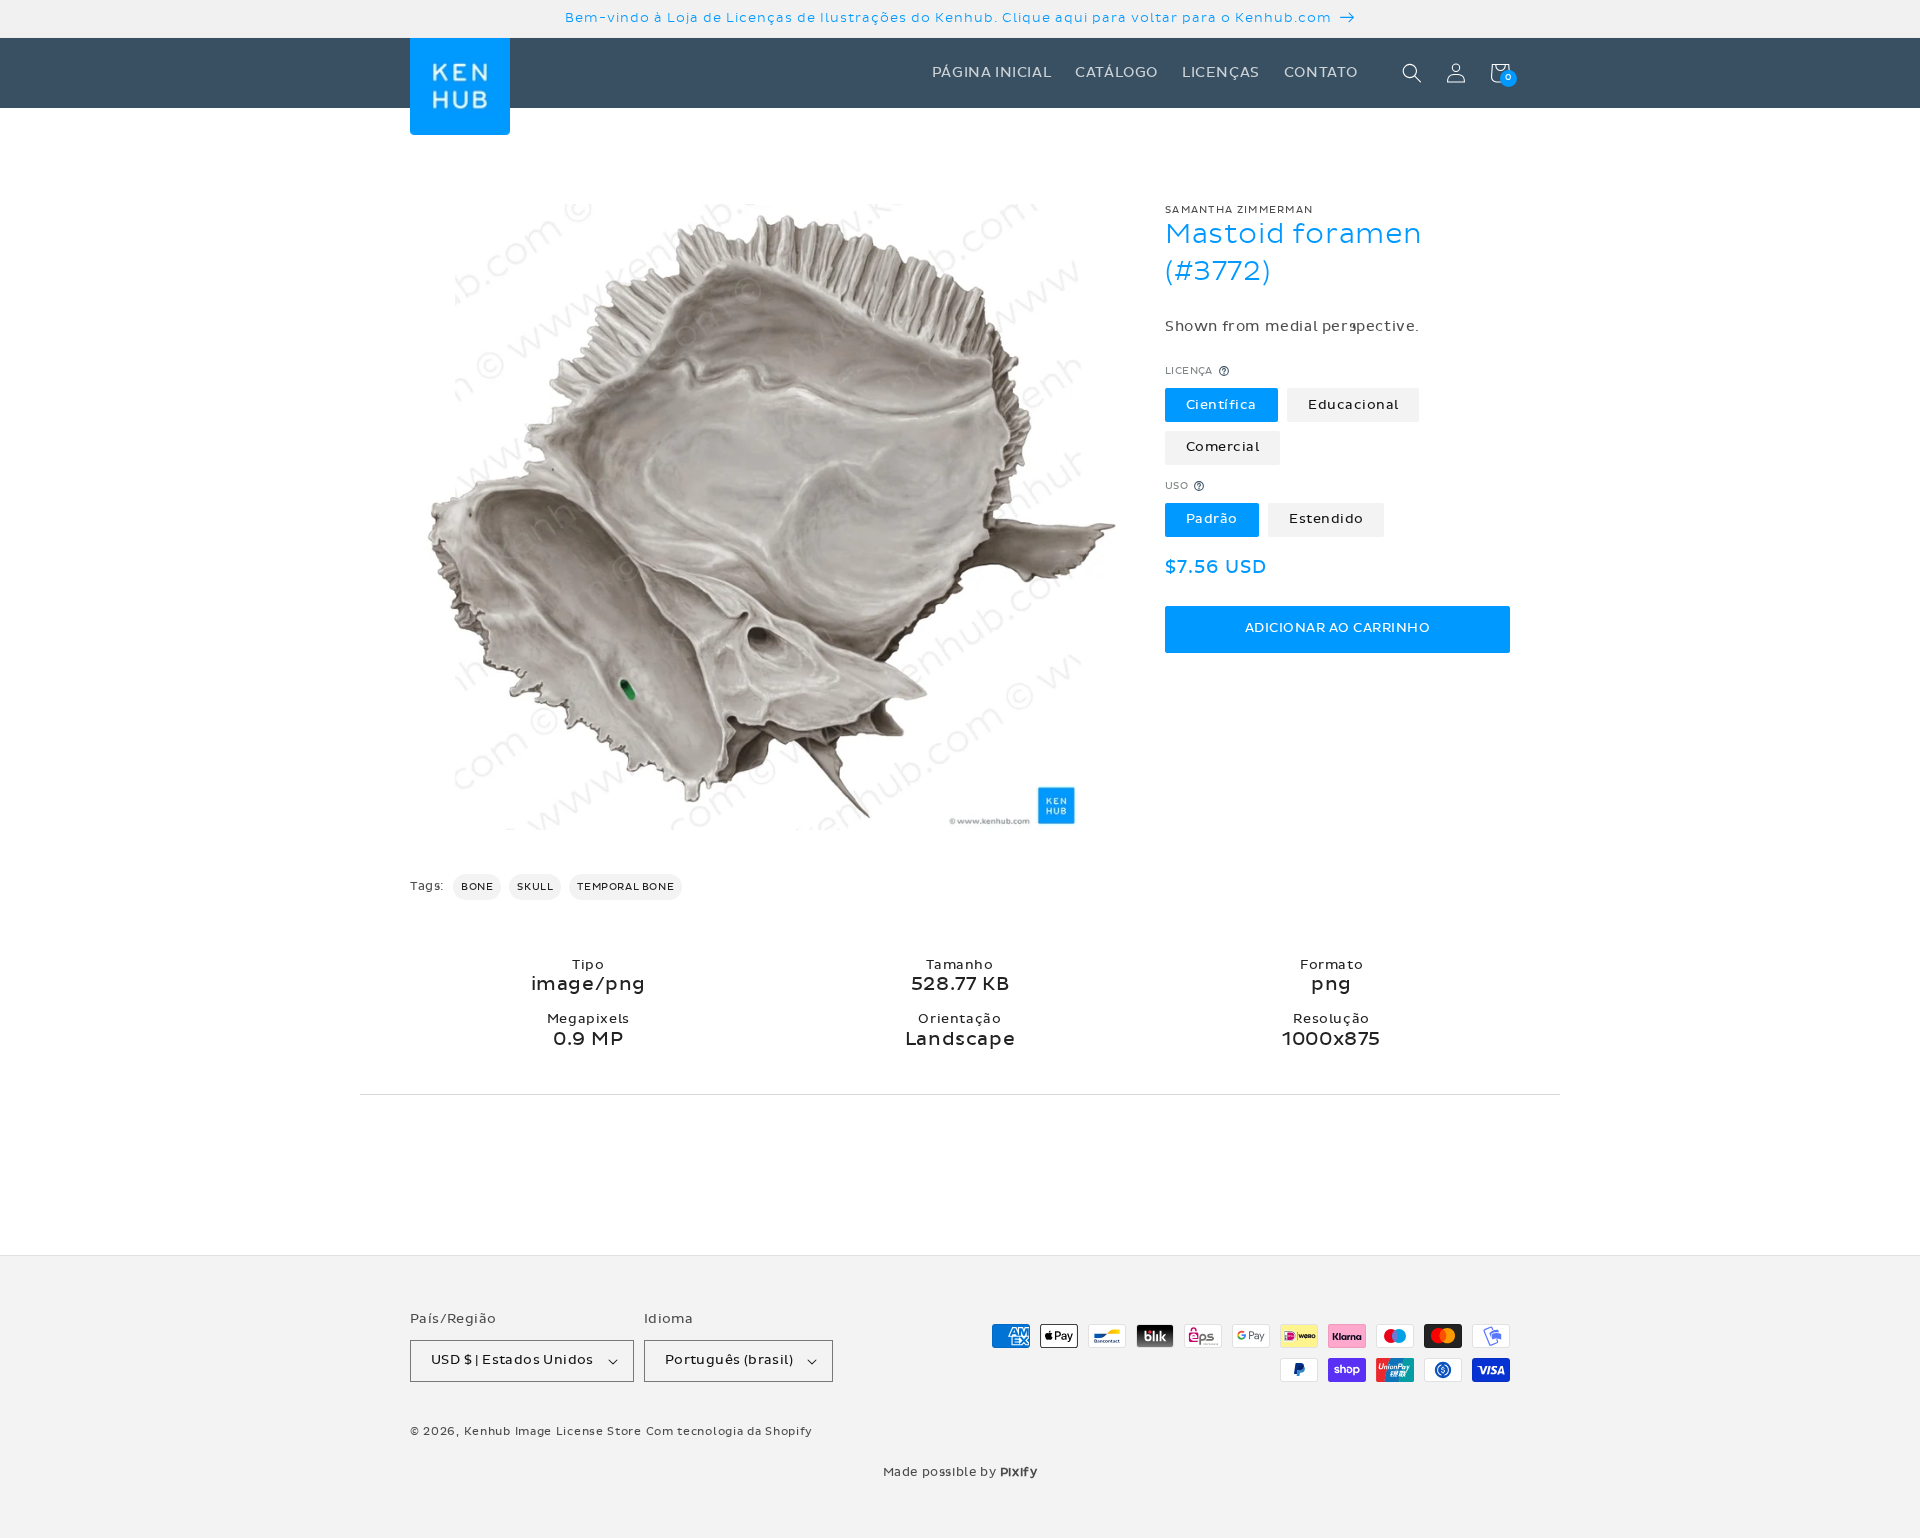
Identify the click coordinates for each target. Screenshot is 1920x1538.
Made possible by (960, 1472)
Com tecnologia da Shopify (730, 1431)
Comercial (1223, 447)
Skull (535, 887)
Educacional (1353, 404)
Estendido (1326, 519)
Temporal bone (625, 887)
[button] (1412, 73)
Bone (477, 887)
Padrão (1212, 519)
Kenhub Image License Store (553, 1431)
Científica (1221, 404)
